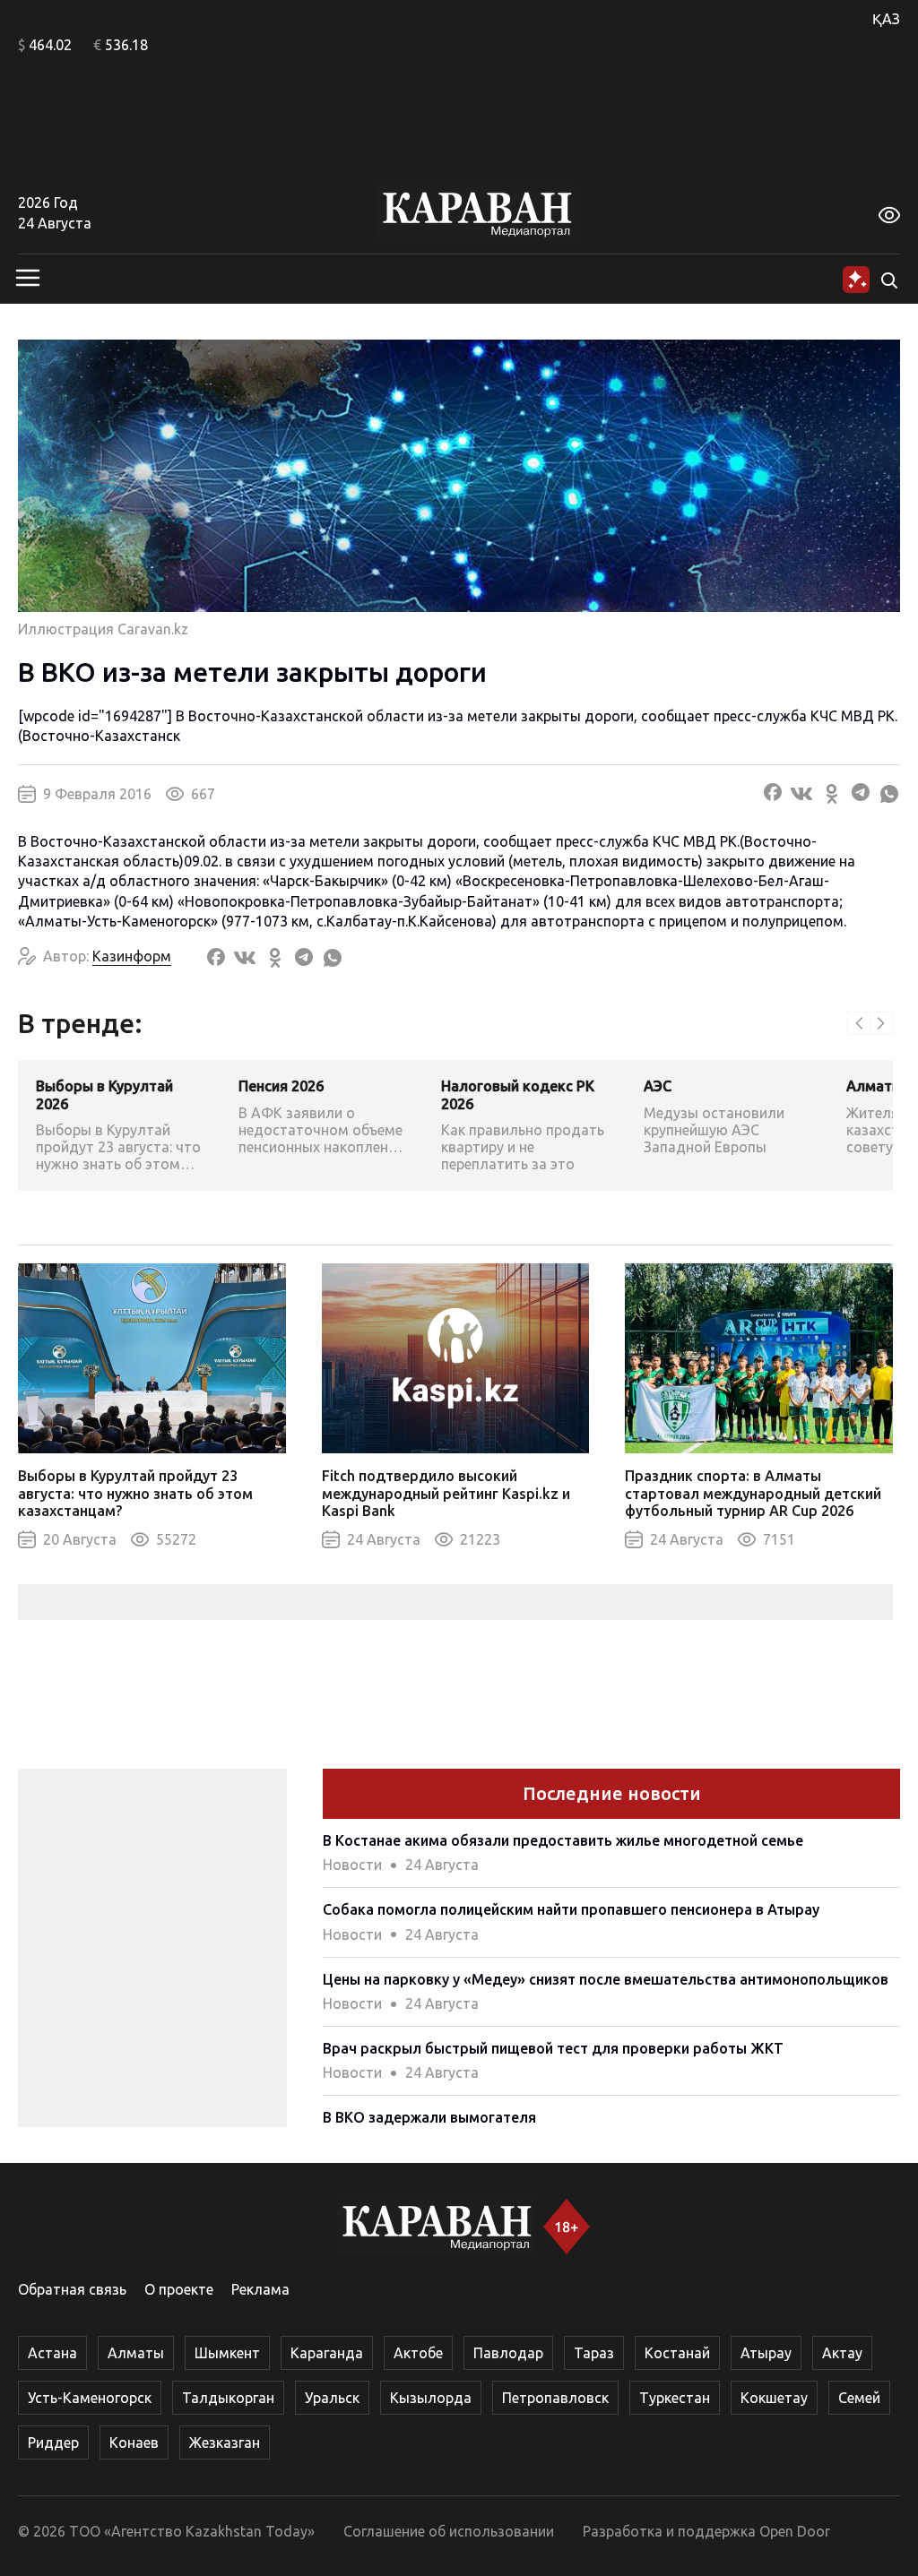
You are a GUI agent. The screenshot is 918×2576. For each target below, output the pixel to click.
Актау (842, 2353)
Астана (52, 2353)
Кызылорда (431, 2398)
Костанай (677, 2353)
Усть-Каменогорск (90, 2398)
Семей (859, 2398)
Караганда (327, 2353)
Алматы (136, 2353)
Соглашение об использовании (449, 2531)
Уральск (332, 2398)
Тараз (594, 2353)
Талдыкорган (228, 2398)
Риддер (53, 2442)
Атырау (766, 2353)
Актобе (418, 2353)
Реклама (260, 2289)
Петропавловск (555, 2398)
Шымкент (227, 2353)
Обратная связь (72, 2289)
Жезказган (225, 2442)
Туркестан (675, 2398)
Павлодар (508, 2353)
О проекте (179, 2289)
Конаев (134, 2442)
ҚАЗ (886, 19)
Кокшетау (774, 2398)
